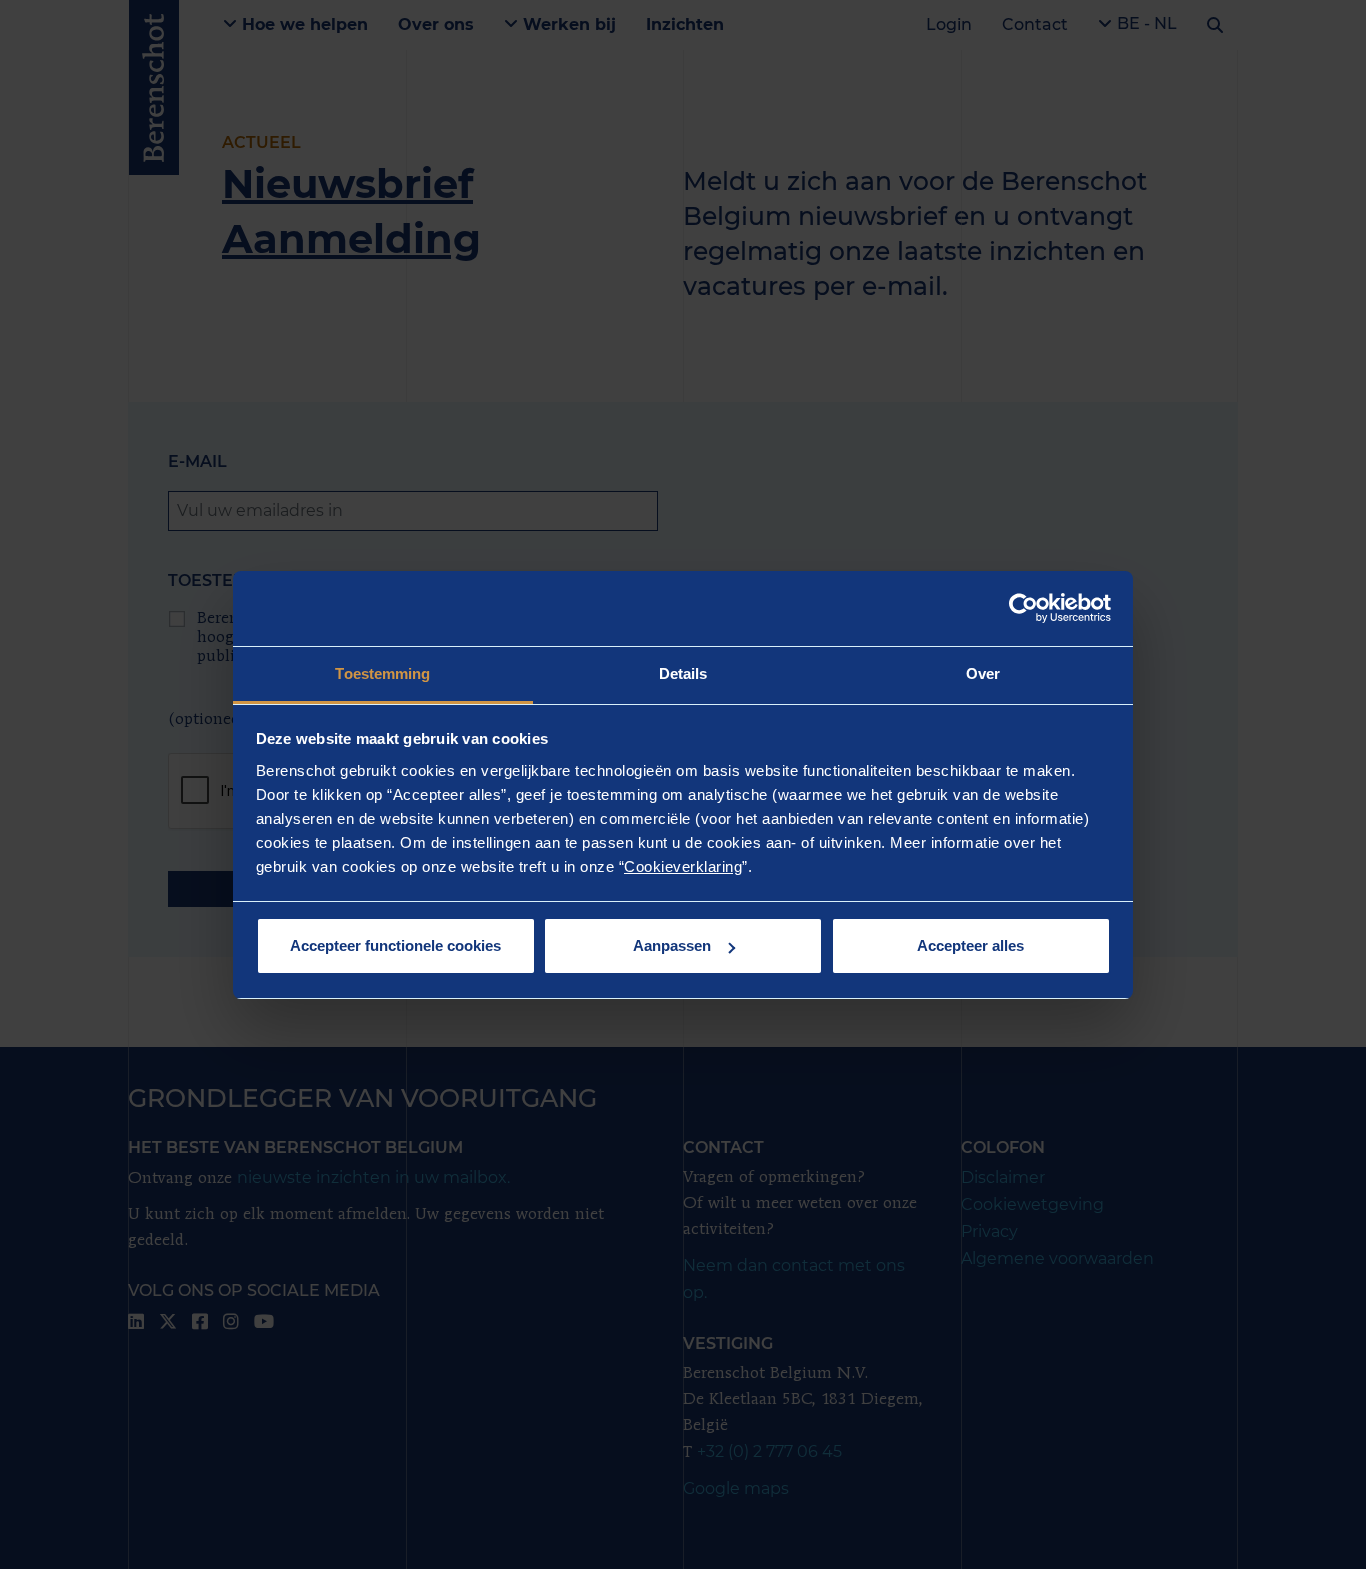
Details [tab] (683, 673)
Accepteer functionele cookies (395, 945)
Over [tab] (983, 673)
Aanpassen (672, 945)
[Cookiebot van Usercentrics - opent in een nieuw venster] (1023, 608)
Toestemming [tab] (382, 673)
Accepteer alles (970, 945)
